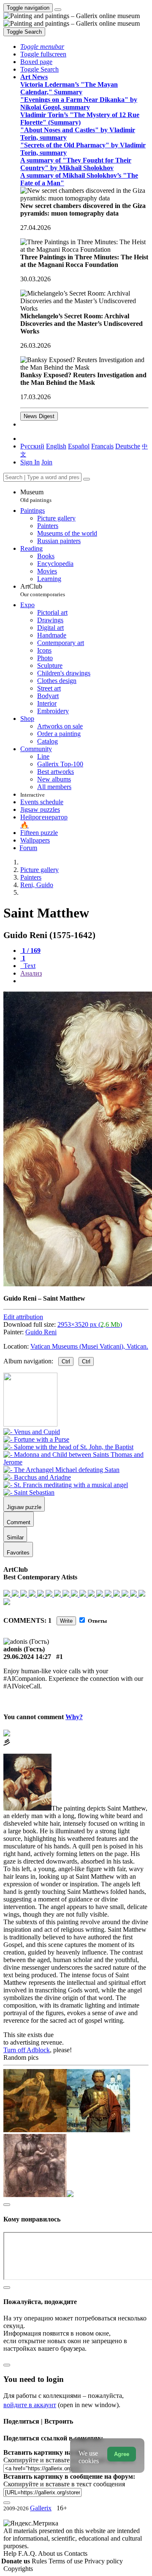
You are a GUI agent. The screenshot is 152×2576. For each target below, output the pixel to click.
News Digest (39, 416)
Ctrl (66, 1361)
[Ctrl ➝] (32, 1432)
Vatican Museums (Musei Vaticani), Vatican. (89, 1346)
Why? (74, 1717)
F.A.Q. (28, 2553)
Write (66, 1621)
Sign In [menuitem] (30, 462)
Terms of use (66, 2561)
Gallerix (41, 2508)
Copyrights (18, 2569)
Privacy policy (104, 2561)
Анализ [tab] (31, 973)
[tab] (30, 951)
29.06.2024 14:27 (27, 1657)
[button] (42, 47)
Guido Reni (41, 1332)
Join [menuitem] (47, 462)
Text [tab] (29, 966)
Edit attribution (23, 1317)
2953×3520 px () (90, 1324)
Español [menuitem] (79, 446)
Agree (122, 2454)
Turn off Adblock (27, 2050)
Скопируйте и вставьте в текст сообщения (64, 2484)
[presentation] (84, 981)
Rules (40, 2561)
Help (11, 2553)
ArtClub (43, 590)
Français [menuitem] (102, 446)
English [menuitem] (56, 446)
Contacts (76, 2553)
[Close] (87, 479)
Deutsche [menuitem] (128, 446)
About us (51, 2553)
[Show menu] (58, 10)
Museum (36, 496)
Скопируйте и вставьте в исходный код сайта (69, 2460)
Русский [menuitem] (32, 446)
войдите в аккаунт (30, 2405)
